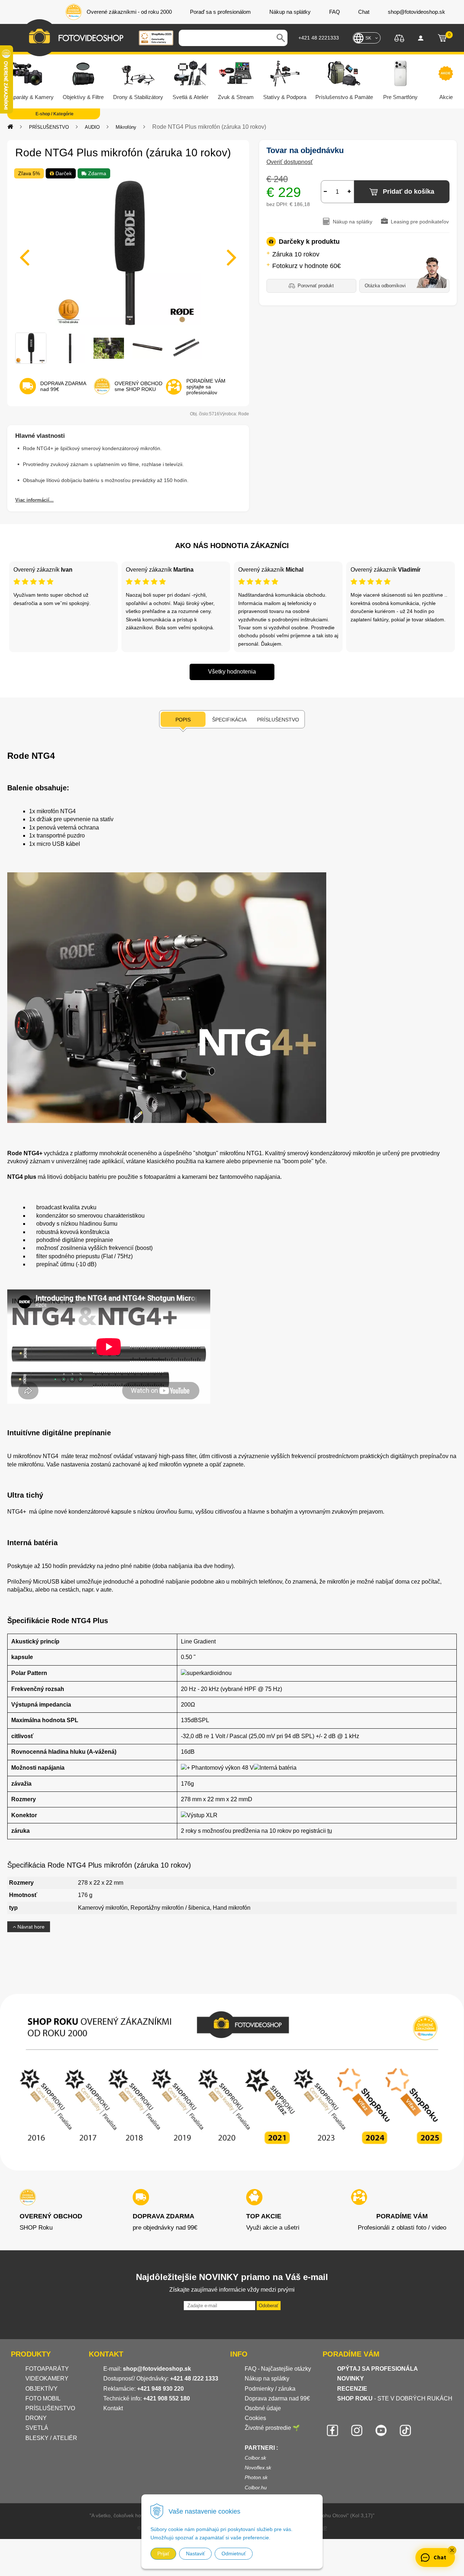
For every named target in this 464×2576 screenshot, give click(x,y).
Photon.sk (256, 2477)
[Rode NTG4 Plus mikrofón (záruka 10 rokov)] (128, 253)
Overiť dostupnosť (290, 162)
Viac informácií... (34, 500)
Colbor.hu (256, 2487)
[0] (442, 38)
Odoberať (269, 2306)
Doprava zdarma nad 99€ (277, 2398)
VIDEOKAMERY (47, 2379)
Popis (183, 720)
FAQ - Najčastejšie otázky (278, 2369)
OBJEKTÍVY (42, 2389)
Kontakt (113, 2408)
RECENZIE (352, 2389)
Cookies (255, 2418)
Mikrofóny (126, 127)
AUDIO (92, 127)
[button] (452, 2550)
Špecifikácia (229, 720)
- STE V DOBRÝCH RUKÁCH (395, 2398)
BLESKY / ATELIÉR (51, 2438)
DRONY (36, 2418)
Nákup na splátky (267, 2379)
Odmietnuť (234, 2554)
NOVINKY (351, 2379)
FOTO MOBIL (43, 2398)
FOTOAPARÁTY (47, 2369)
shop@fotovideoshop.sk (157, 2369)
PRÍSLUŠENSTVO (49, 127)
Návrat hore (30, 1927)
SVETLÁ (38, 2428)
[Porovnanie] (399, 38)
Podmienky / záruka (270, 2389)
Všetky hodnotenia (232, 672)
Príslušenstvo (278, 720)
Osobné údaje (263, 2408)
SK (368, 38)
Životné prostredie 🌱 (272, 2428)
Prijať (163, 2554)
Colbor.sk (255, 2458)
